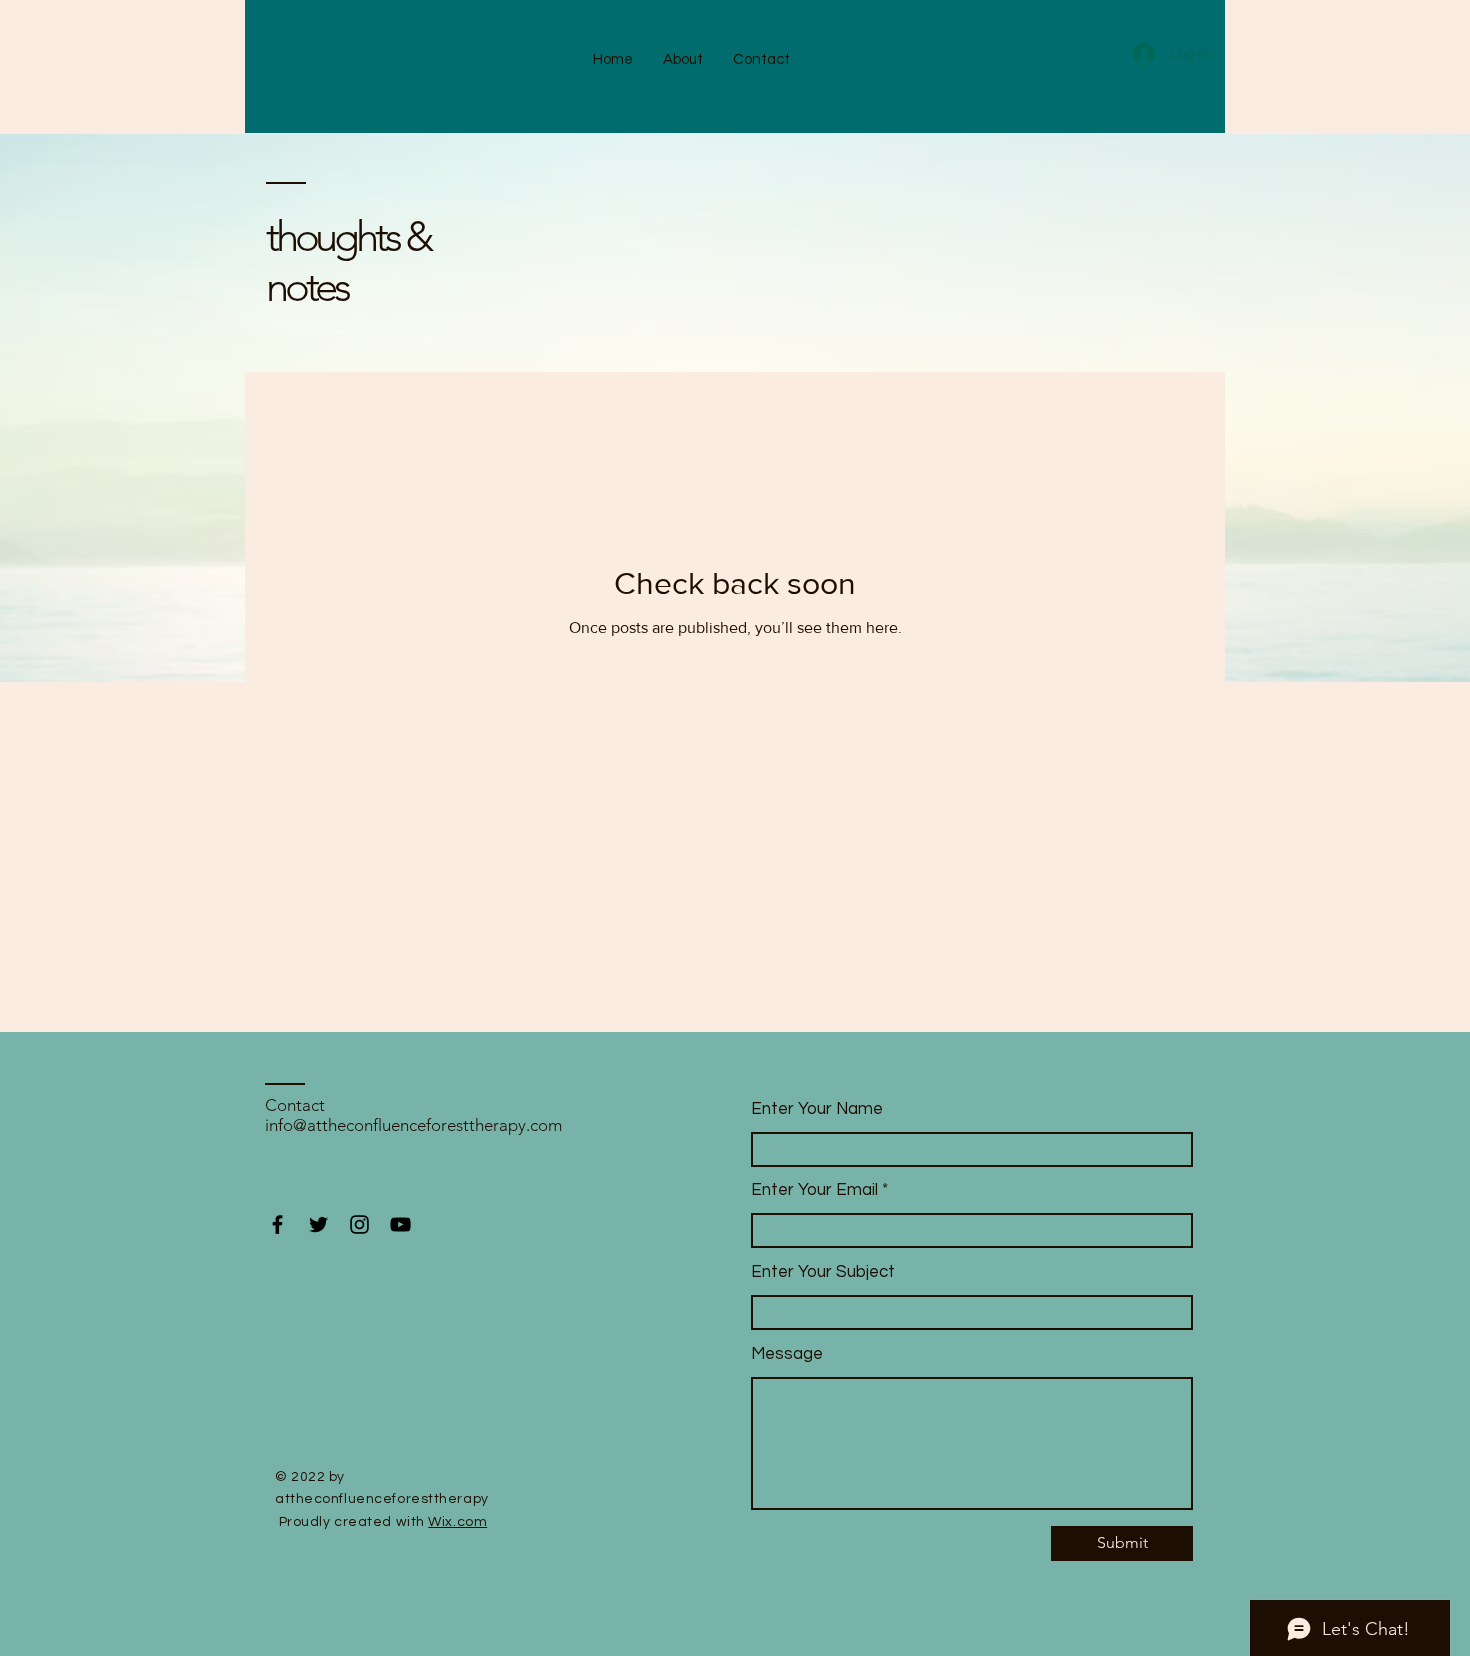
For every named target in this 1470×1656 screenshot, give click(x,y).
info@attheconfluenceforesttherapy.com (413, 1125)
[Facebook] (277, 1224)
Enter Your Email (814, 1190)
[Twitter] (318, 1224)
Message (787, 1354)
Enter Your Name (817, 1109)
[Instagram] (359, 1224)
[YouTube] (400, 1224)
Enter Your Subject (823, 1272)
